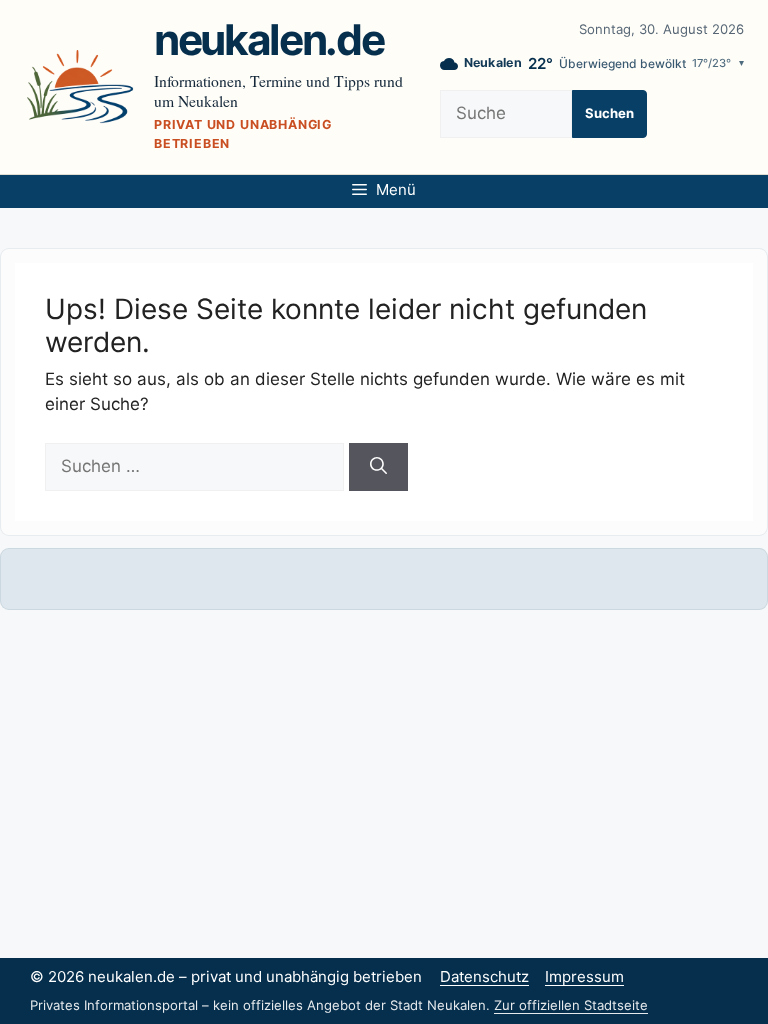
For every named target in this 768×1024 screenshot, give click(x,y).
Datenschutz (484, 976)
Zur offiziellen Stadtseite (571, 1005)
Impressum (584, 976)
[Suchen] (378, 467)
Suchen (609, 113)
